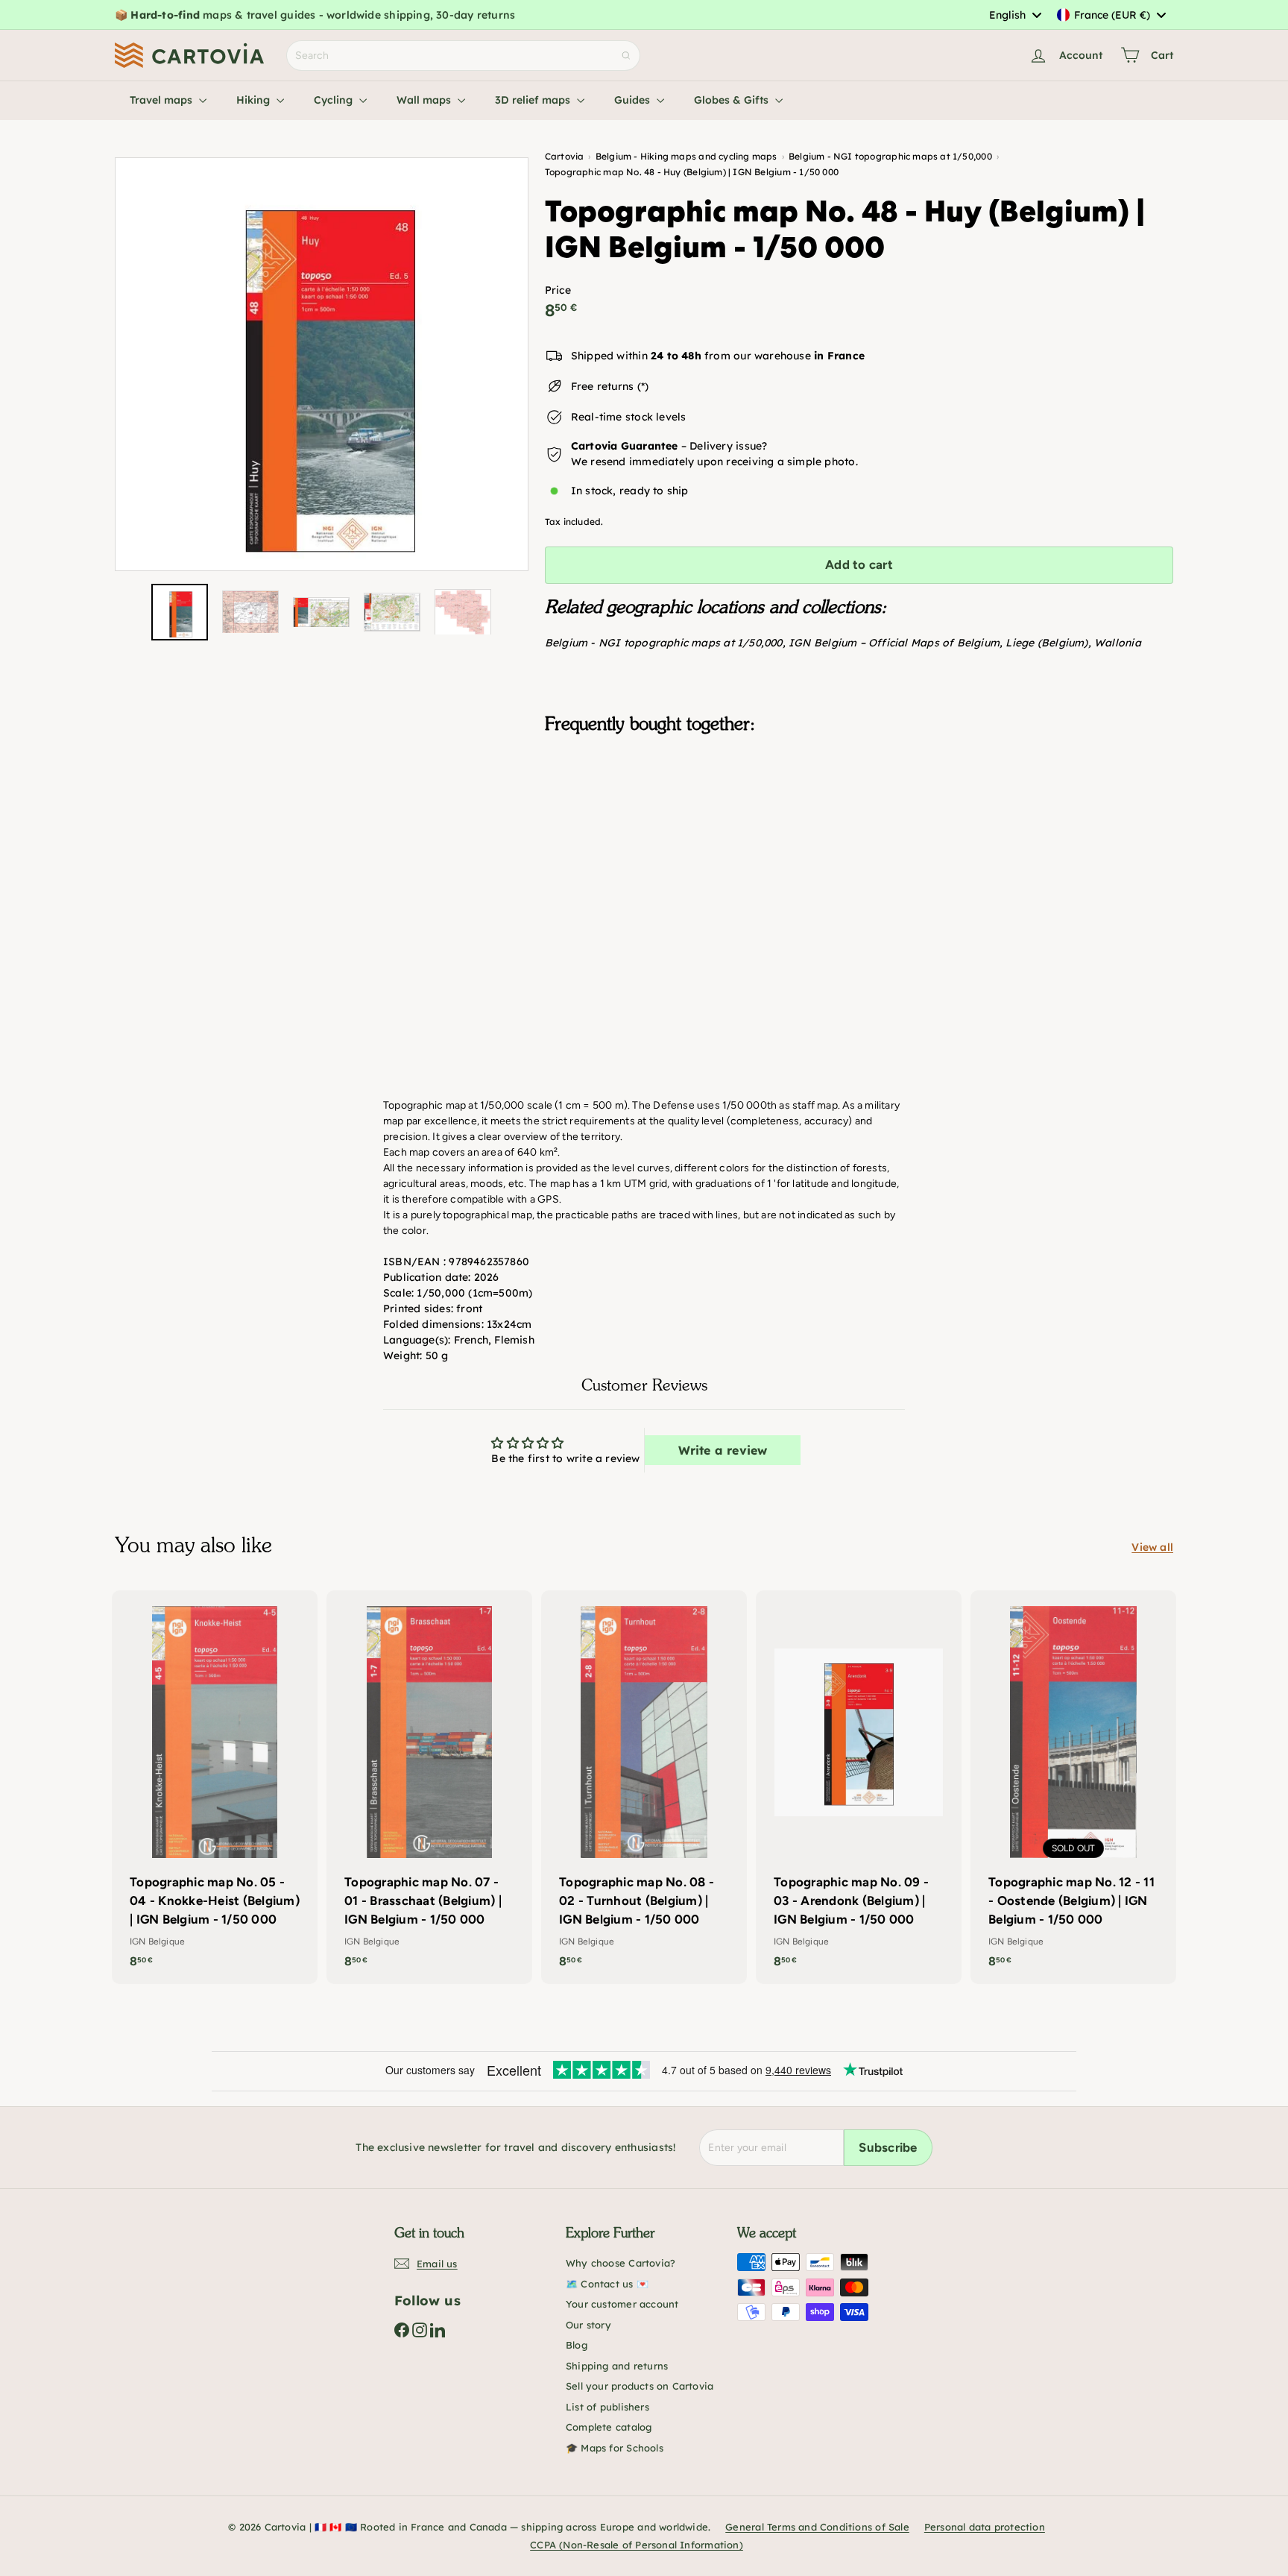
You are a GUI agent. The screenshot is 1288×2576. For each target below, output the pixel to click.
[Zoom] (322, 364)
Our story (588, 2325)
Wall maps (425, 100)
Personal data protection (985, 2527)
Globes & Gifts (733, 100)
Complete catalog (609, 2427)
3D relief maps (534, 100)
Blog (577, 2345)
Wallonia (1118, 643)
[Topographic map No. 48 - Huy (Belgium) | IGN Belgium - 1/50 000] (859, 820)
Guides (634, 100)
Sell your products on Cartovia (640, 2386)
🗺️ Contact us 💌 (607, 2284)
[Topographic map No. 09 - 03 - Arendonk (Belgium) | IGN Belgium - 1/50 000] (859, 1787)
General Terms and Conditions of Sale (817, 2527)
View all (1152, 1547)
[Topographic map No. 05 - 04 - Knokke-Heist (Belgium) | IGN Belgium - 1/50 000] (215, 1787)
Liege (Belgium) (1046, 643)
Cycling (335, 100)
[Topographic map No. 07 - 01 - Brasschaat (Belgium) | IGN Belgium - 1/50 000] (429, 1787)
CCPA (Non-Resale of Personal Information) (637, 2545)
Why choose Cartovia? (621, 2263)
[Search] (626, 56)
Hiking (255, 100)
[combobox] (1015, 15)
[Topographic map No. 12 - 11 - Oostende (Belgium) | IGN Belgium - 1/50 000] (1073, 1787)
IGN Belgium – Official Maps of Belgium (894, 643)
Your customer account (622, 2304)
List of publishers (607, 2407)
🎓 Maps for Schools (615, 2448)
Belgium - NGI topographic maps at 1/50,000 (664, 643)
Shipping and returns (617, 2366)
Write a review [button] (723, 1450)
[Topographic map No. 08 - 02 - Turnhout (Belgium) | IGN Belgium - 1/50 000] (644, 1787)
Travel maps (162, 100)
